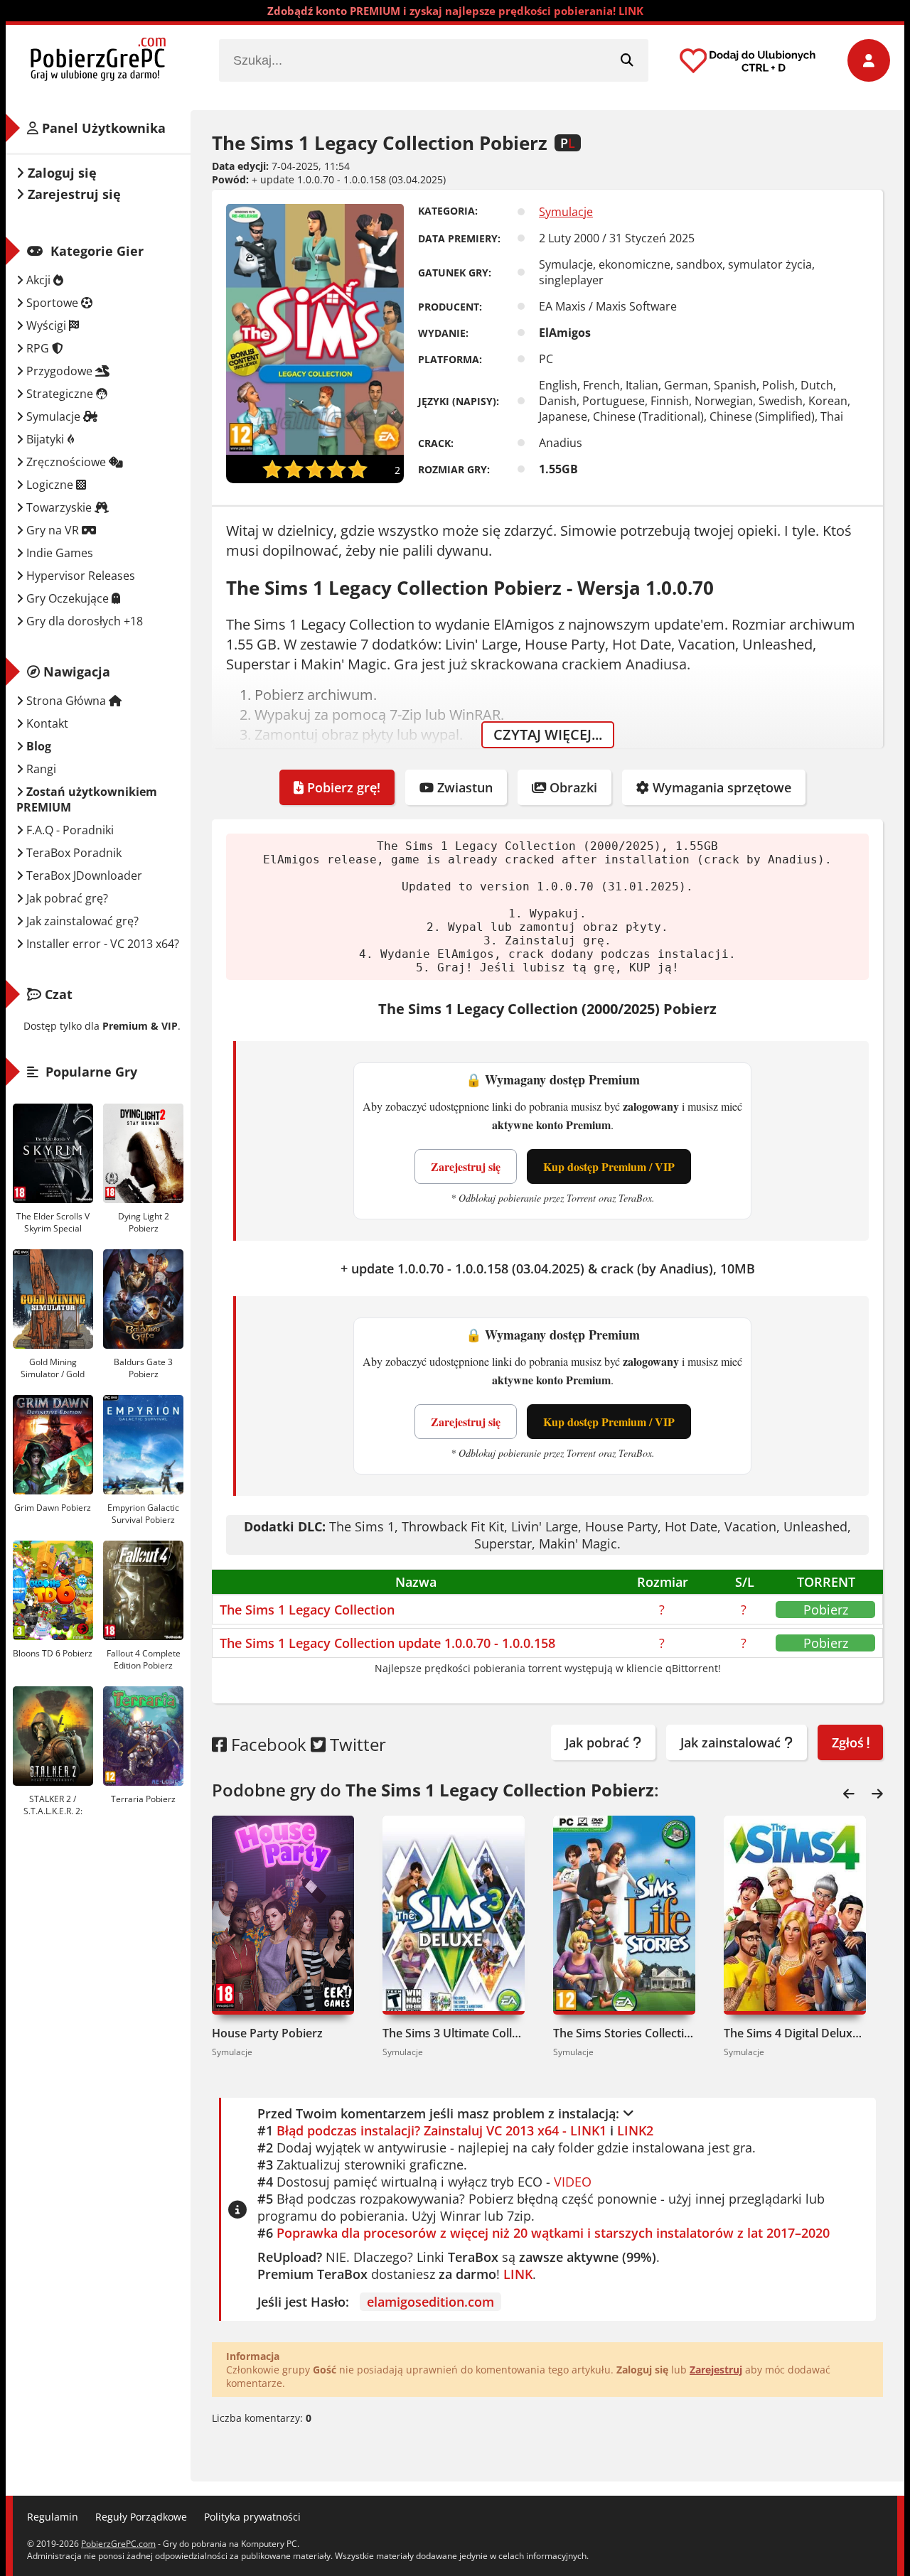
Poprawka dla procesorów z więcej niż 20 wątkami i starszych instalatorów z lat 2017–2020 (553, 2233)
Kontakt (46, 723)
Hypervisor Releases (79, 576)
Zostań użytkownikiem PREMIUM (87, 799)
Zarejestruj (716, 2370)
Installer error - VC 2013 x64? (101, 944)
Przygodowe (59, 371)
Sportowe (52, 303)
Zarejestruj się (466, 1166)
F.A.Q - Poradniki (69, 830)
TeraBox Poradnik (73, 853)
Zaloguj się (60, 173)
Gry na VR (53, 530)
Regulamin (53, 2517)
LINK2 (635, 2130)
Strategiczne (60, 394)
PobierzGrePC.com (118, 2544)
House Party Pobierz (267, 2033)
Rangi (40, 769)
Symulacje (566, 212)
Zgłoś (850, 1742)
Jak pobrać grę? (66, 898)
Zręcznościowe (66, 462)
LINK (518, 2274)
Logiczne (50, 485)
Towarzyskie (59, 507)
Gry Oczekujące (68, 598)
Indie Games (58, 553)
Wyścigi (46, 325)
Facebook (267, 1744)
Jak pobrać (599, 1742)
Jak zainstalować (732, 1742)
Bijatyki (45, 439)
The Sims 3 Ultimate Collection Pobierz (454, 2033)
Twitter (356, 1744)
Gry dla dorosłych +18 (83, 621)
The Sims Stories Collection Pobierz (624, 2033)
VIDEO (573, 2182)
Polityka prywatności (252, 2517)
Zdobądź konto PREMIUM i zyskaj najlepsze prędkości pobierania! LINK (455, 11)
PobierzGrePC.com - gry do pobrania (98, 60)
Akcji (38, 280)
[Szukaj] (627, 60)
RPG (38, 348)
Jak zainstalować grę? (81, 921)
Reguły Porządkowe (141, 2517)
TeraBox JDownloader (83, 875)
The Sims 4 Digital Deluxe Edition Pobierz (795, 2033)
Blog (37, 746)
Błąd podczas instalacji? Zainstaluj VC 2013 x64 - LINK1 (441, 2130)
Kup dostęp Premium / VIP (609, 1166)
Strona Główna (66, 701)
